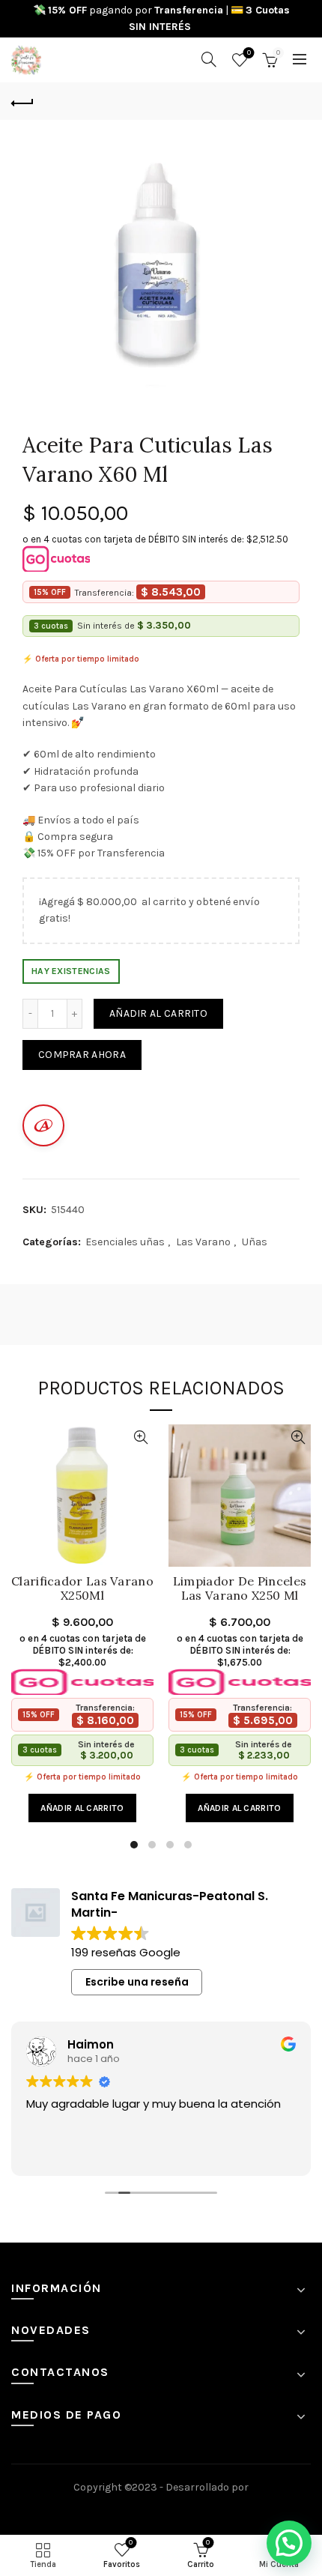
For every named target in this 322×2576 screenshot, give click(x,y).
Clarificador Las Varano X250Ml (82, 1588)
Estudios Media (161, 2508)
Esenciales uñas (125, 1242)
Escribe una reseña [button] (137, 1982)
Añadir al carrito (158, 1013)
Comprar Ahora (82, 1055)
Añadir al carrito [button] (82, 1808)
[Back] (22, 101)
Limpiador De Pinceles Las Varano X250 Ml (240, 1588)
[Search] (209, 59)
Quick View (140, 1437)
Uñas (255, 1242)
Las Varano (203, 1242)
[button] (289, 2543)
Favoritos (249, 53)
